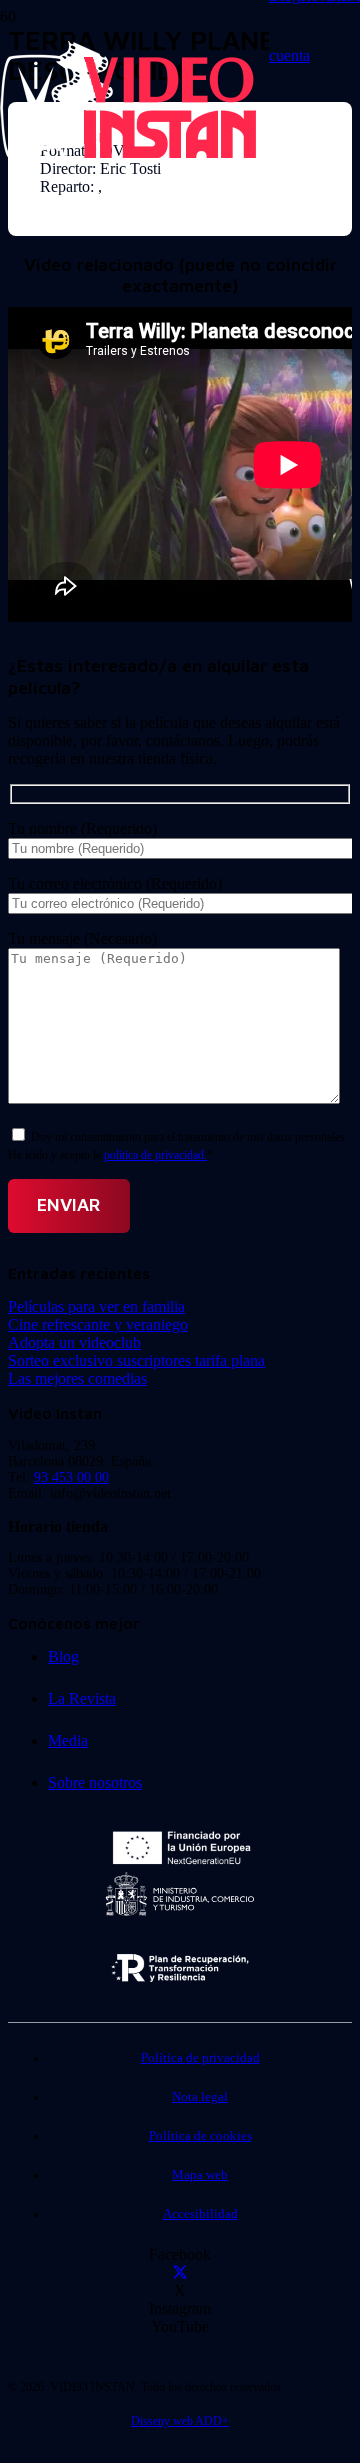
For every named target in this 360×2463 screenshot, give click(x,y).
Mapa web (200, 2175)
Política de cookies (200, 2136)
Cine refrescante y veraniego (98, 1324)
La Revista (82, 1698)
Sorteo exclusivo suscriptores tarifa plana (136, 1360)
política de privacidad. (155, 1155)
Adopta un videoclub (74, 1342)
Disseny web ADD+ (180, 2421)
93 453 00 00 (71, 1477)
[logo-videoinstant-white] (128, 155)
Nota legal (200, 2097)
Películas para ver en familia (96, 1306)
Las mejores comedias (77, 1378)
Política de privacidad (200, 2058)
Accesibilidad (200, 2214)
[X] (180, 2272)
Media (68, 1740)
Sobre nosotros (95, 1782)
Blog (63, 1656)
